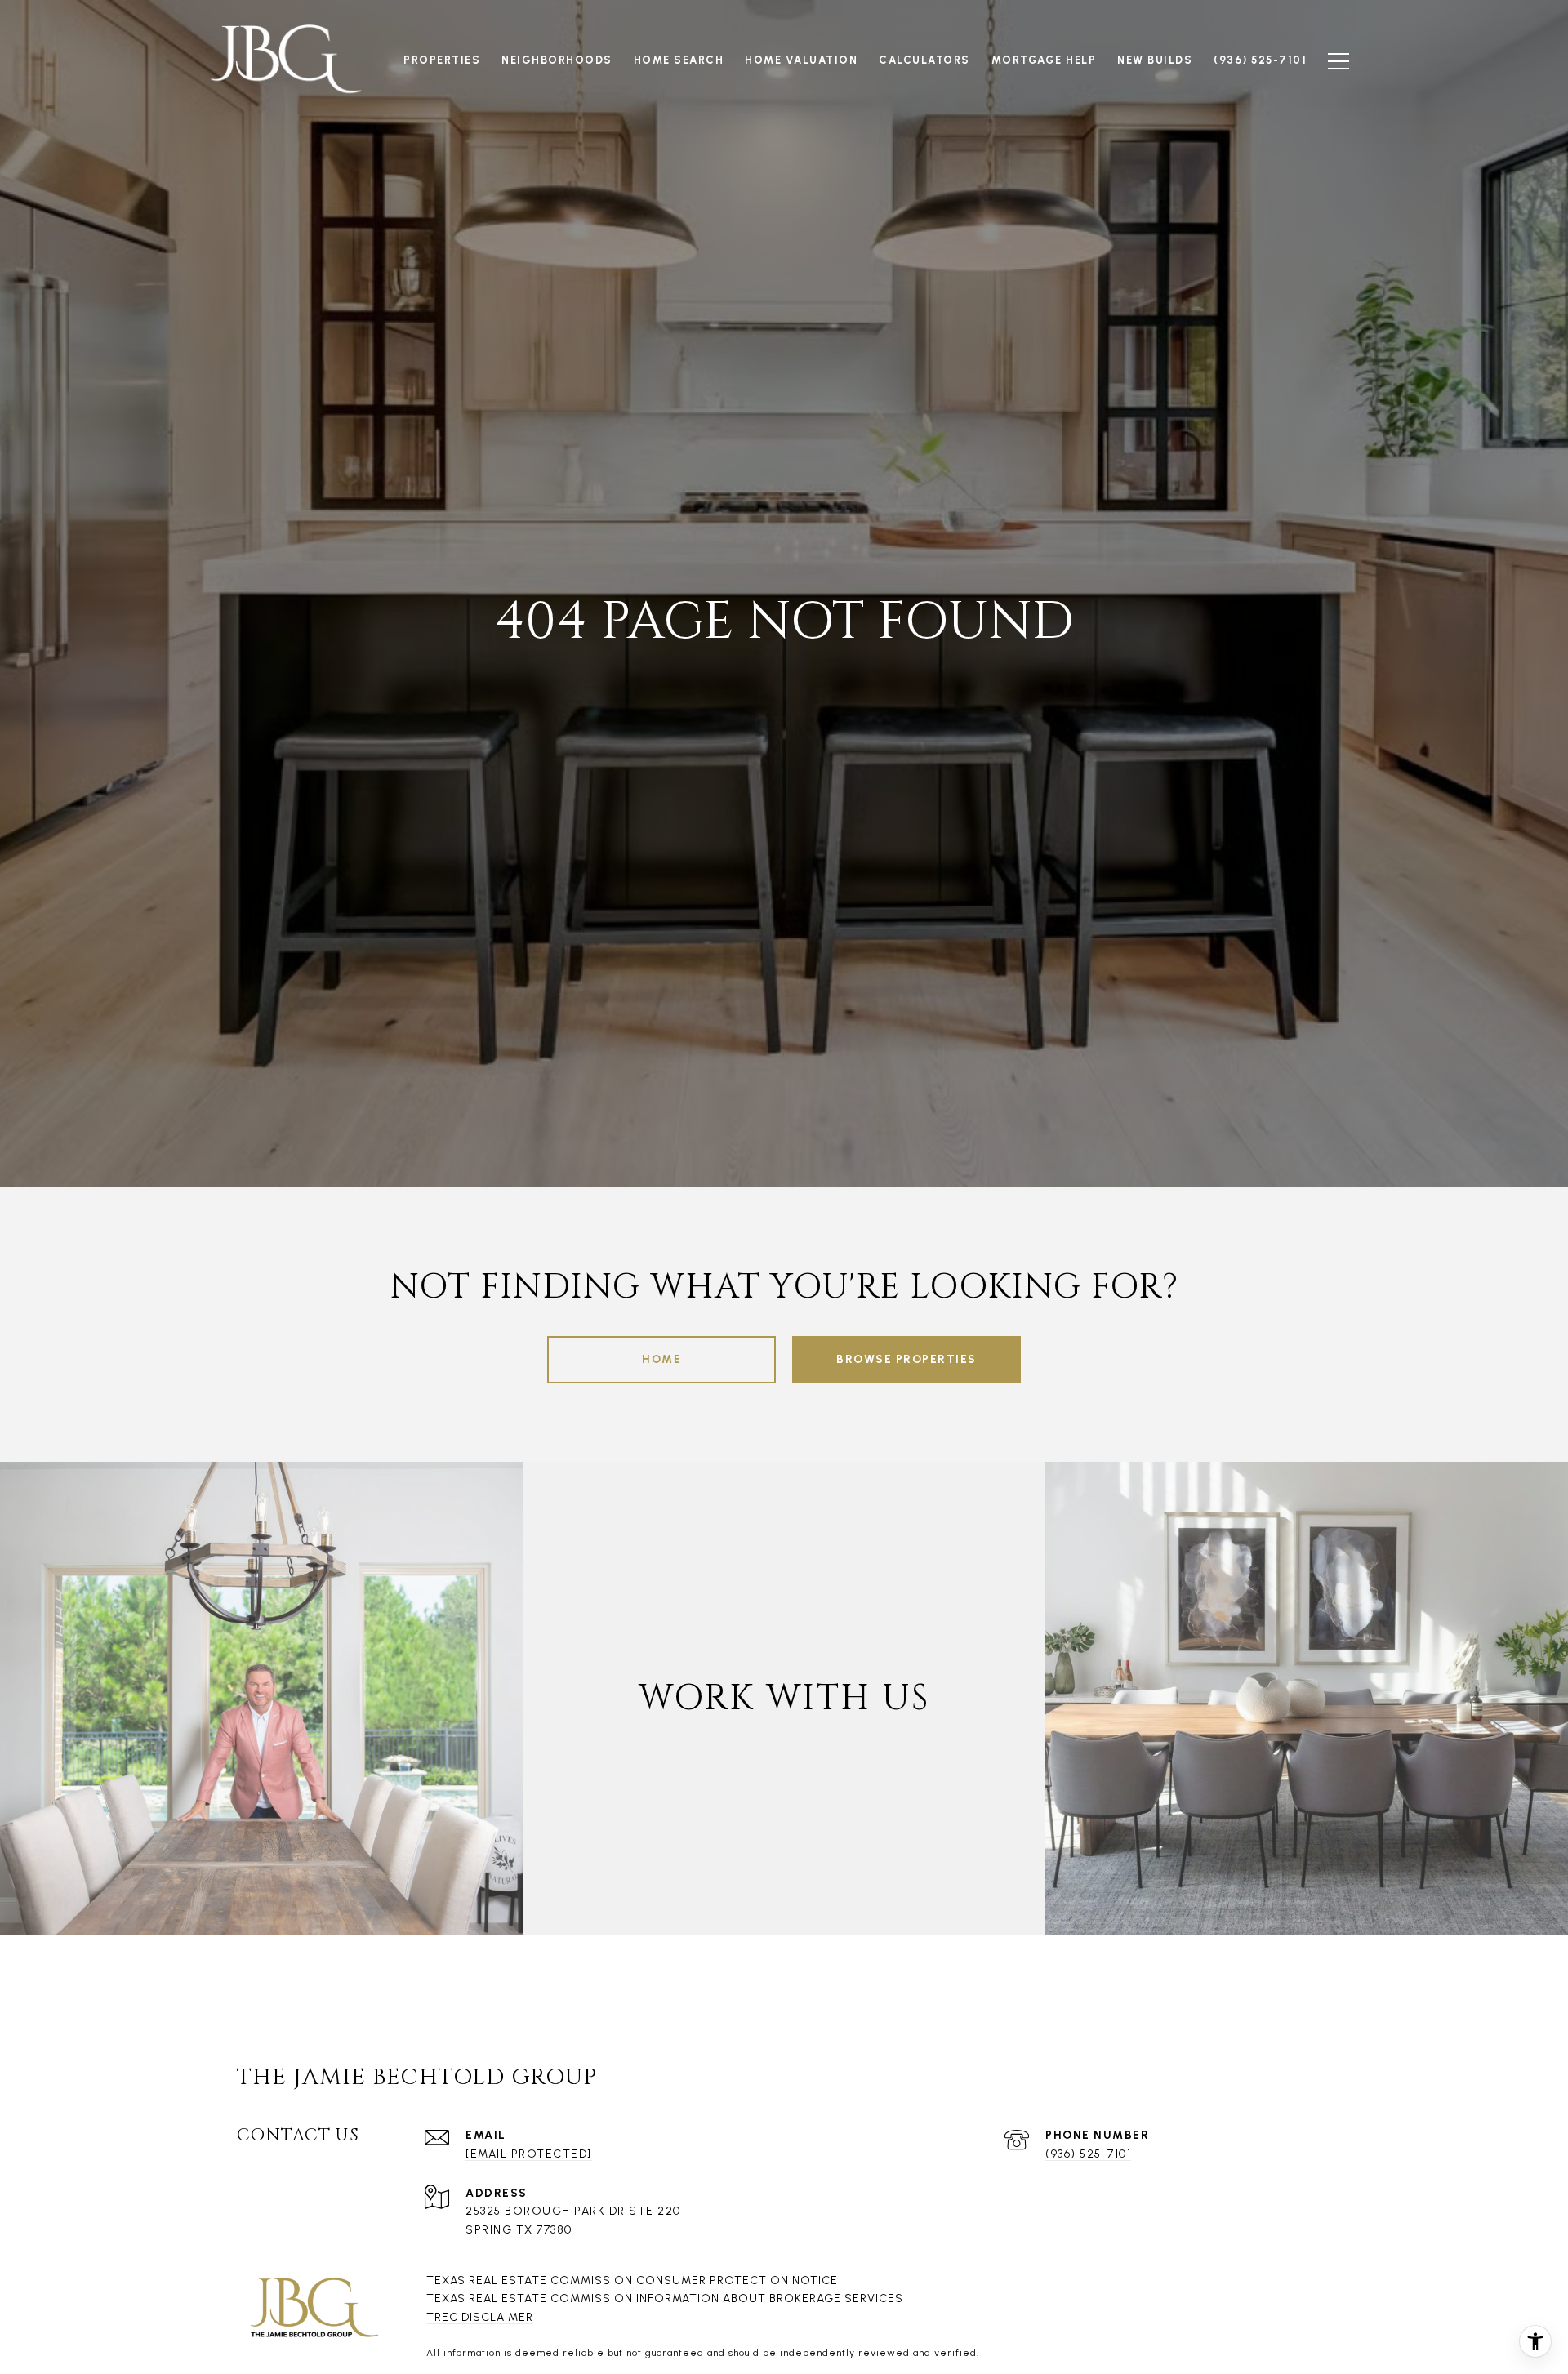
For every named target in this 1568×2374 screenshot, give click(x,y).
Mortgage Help (1044, 60)
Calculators (924, 60)
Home (661, 1359)
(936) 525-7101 (1088, 2154)
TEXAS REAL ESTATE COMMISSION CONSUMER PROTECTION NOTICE (632, 2280)
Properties (442, 60)
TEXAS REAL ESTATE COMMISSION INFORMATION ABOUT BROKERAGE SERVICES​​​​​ (665, 2298)
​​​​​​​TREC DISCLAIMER (480, 2317)
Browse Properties (906, 1359)
